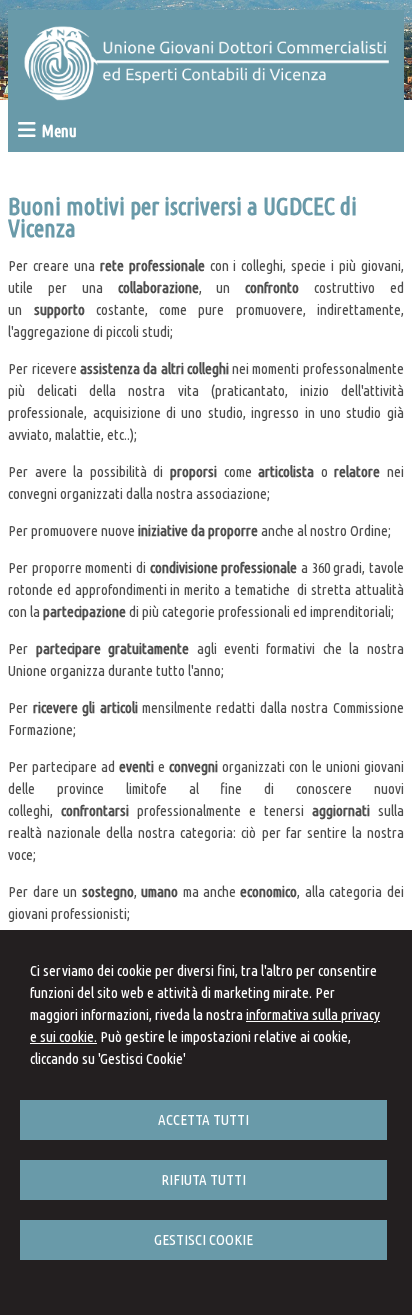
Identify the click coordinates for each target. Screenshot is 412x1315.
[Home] (206, 95)
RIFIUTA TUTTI (203, 1179)
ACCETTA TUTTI (203, 1119)
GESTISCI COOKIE (203, 1239)
